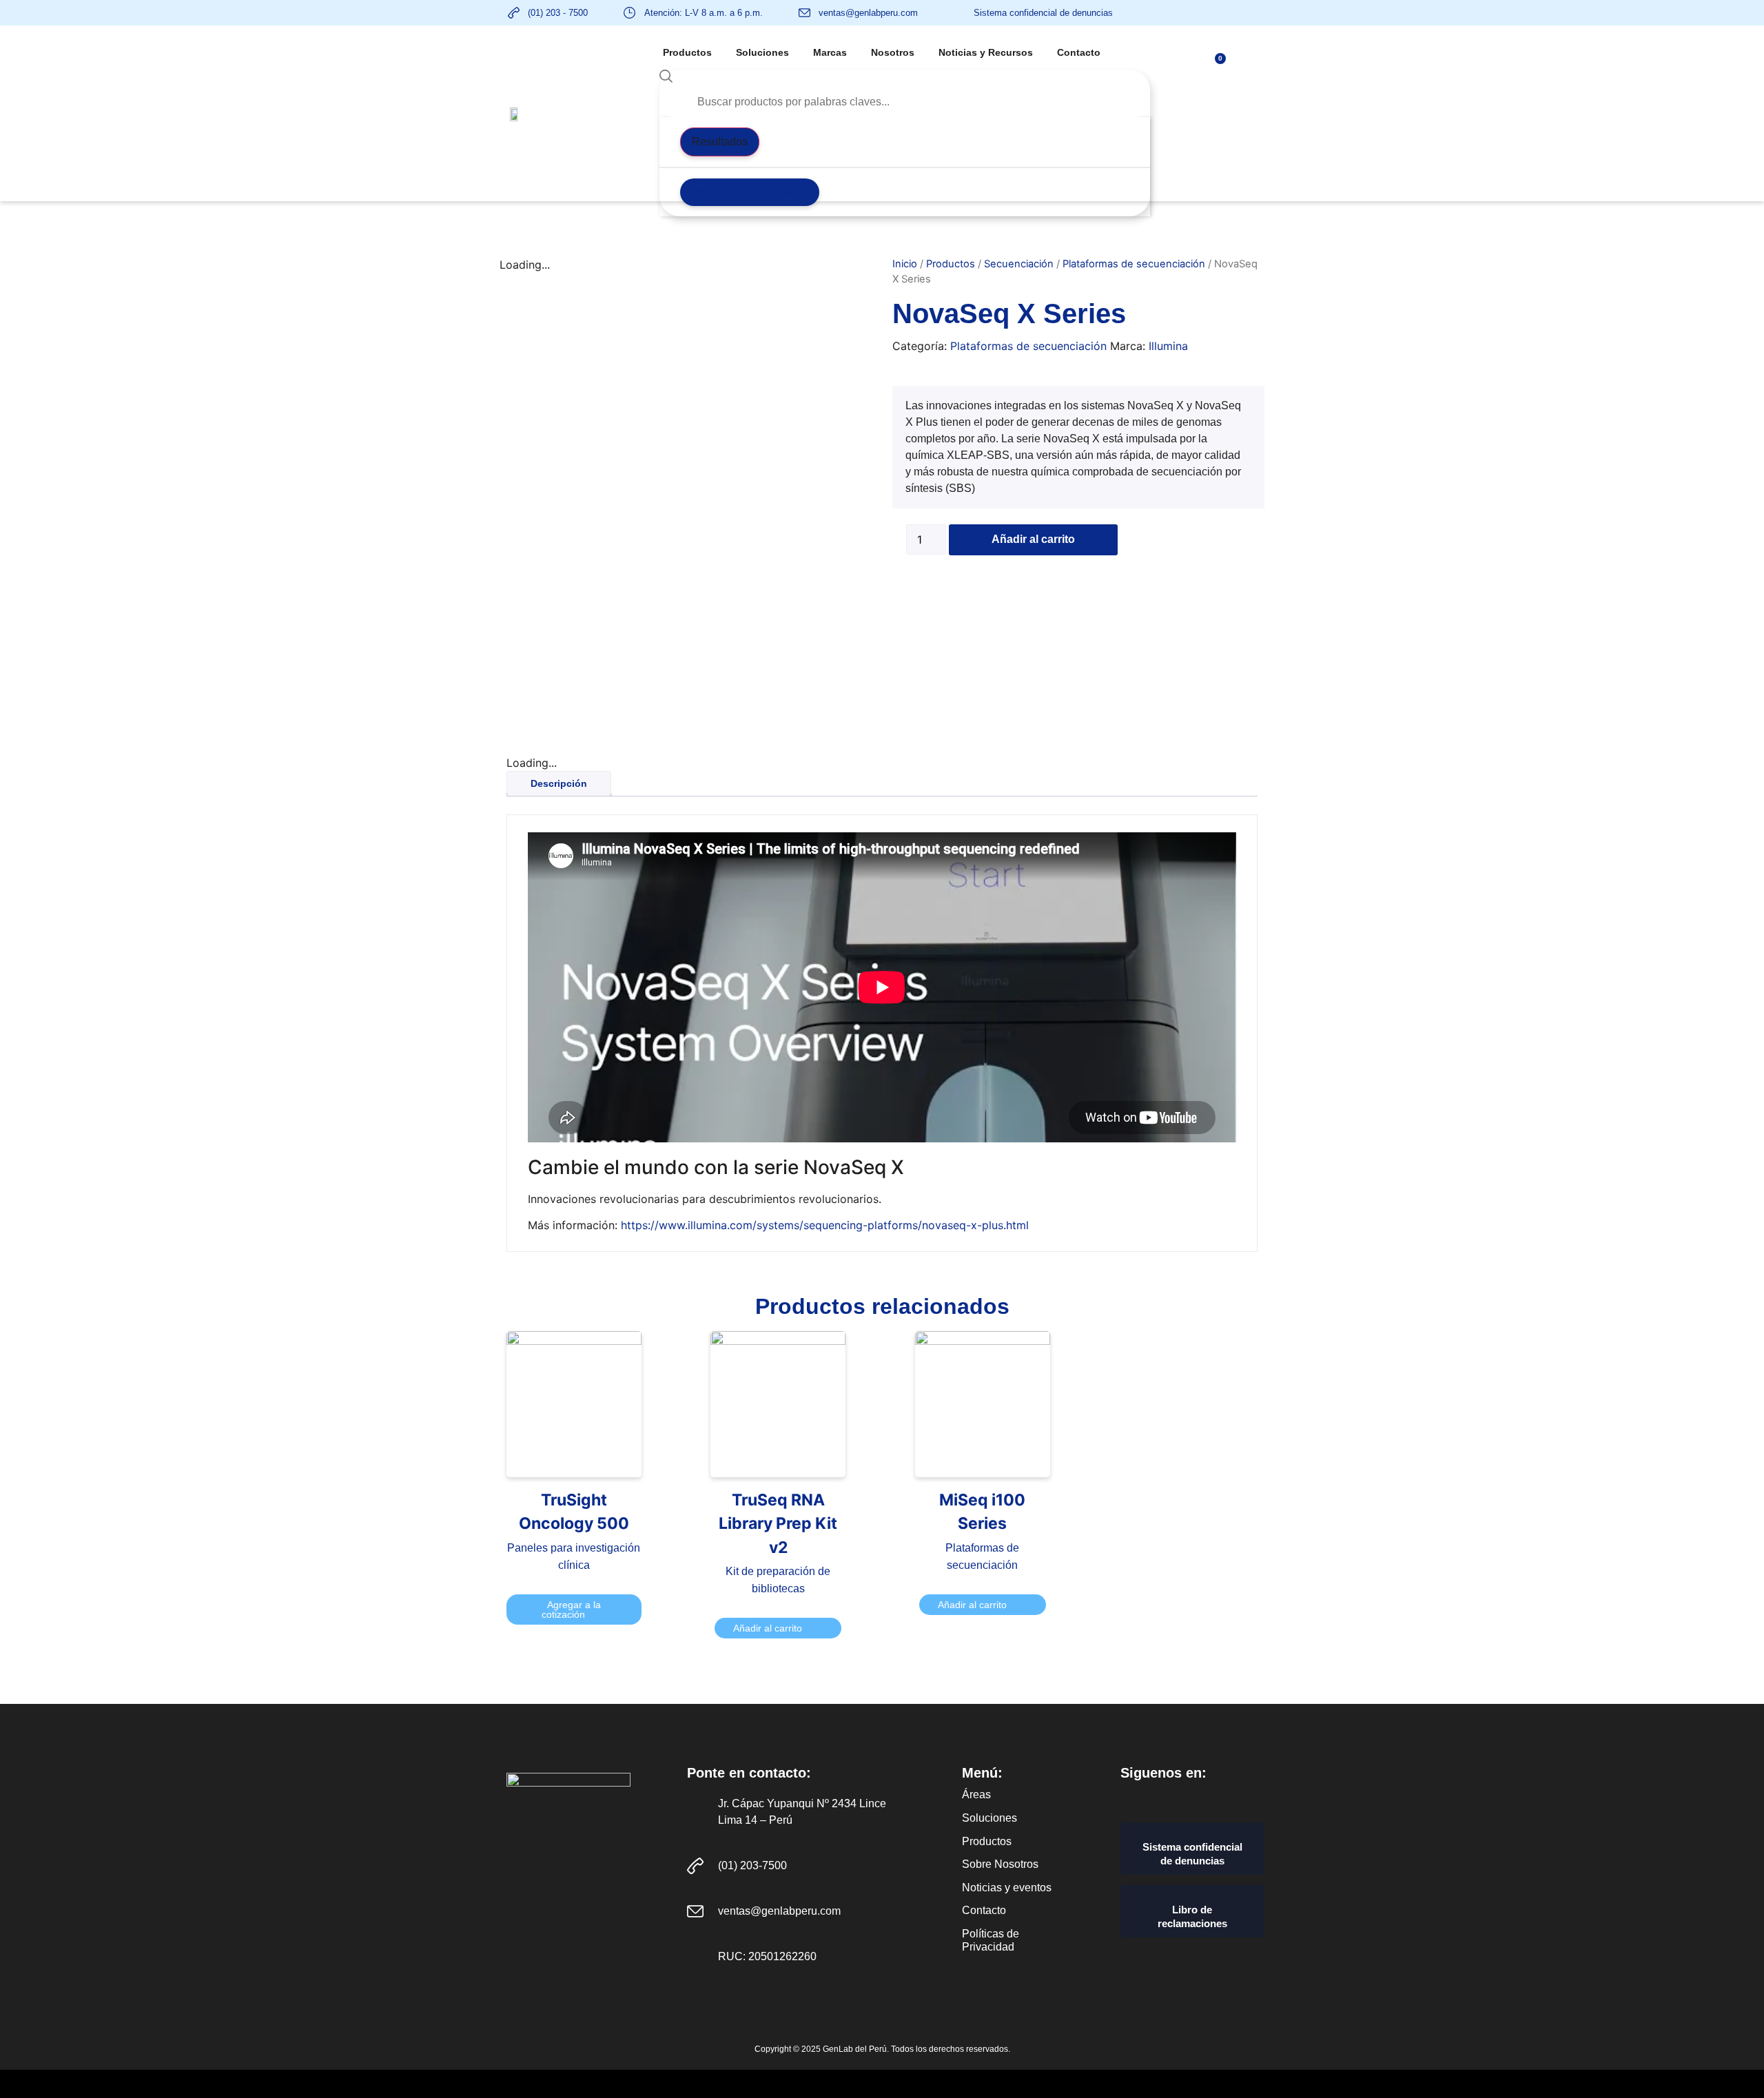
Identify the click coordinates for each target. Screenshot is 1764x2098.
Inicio (905, 264)
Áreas (976, 1794)
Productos (687, 52)
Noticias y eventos (1007, 1888)
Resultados (720, 142)
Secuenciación (1019, 264)
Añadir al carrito (1033, 539)
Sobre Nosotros (1000, 1864)
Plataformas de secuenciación (1134, 264)
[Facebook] (1129, 1797)
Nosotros (893, 52)
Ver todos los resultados (750, 192)
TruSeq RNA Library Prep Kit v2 (778, 1524)
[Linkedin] (1177, 1797)
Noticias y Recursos (986, 52)
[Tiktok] (1250, 1797)
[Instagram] (1225, 1797)
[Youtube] (1153, 1797)
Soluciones (762, 52)
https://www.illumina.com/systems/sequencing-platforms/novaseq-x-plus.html (825, 1225)
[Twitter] (1201, 1797)
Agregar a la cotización (571, 1610)
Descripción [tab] (559, 783)
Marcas (830, 52)
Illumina (1168, 346)
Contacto (1079, 52)
